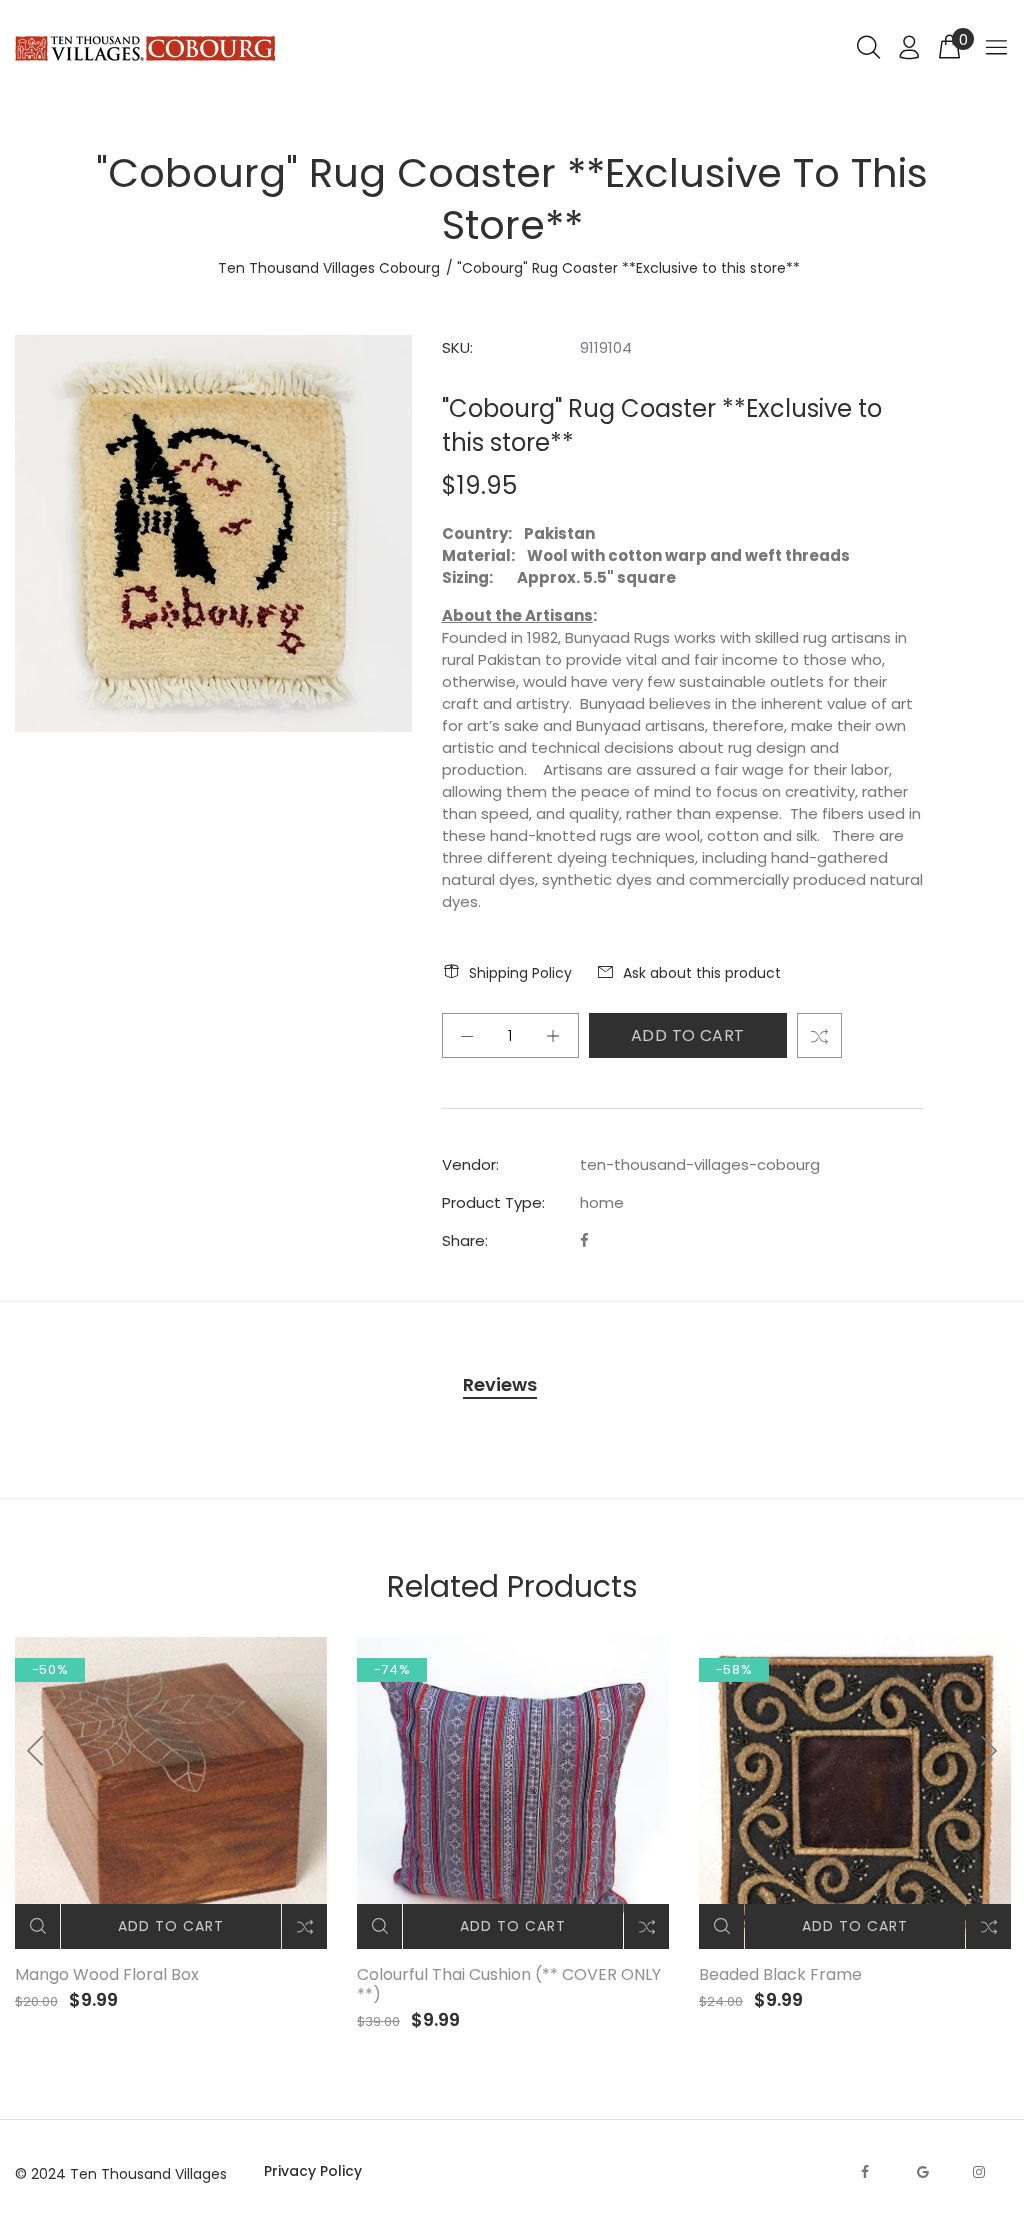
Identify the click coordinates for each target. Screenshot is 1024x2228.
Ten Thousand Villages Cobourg (329, 268)
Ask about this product (702, 973)
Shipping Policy (520, 973)
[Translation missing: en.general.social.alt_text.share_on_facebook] (584, 1240)
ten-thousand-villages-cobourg (700, 1164)
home (602, 1202)
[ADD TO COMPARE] (819, 1035)
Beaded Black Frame (780, 1974)
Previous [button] (36, 1751)
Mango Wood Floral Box (107, 1974)
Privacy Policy (313, 2171)
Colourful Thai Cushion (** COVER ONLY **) (509, 1984)
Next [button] (988, 1751)
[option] (171, 1824)
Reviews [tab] (500, 1384)
